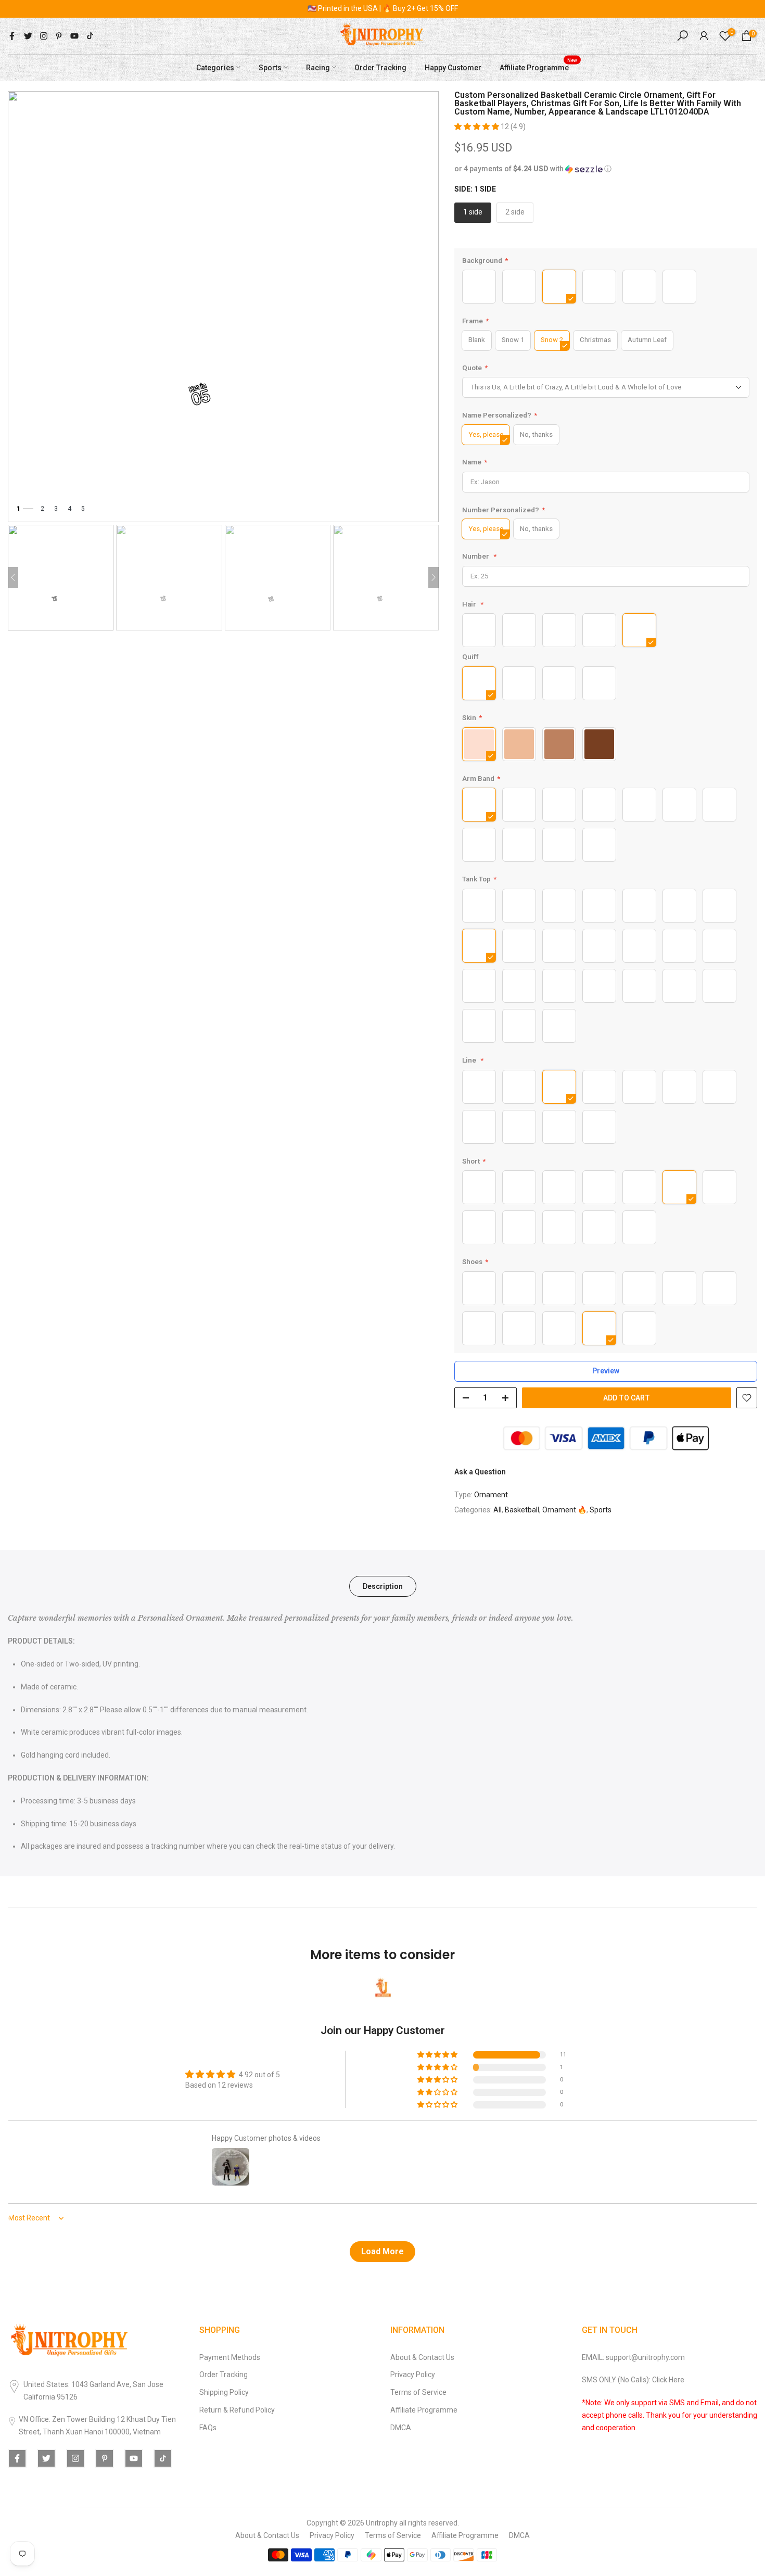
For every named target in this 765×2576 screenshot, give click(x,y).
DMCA (401, 2428)
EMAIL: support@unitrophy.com (633, 2357)
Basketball (522, 1510)
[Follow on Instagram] (44, 36)
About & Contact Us (422, 2357)
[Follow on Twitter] (28, 36)
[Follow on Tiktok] (90, 36)
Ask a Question (480, 1472)
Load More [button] (382, 2251)
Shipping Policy (224, 2392)
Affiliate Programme (538, 66)
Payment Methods (230, 2357)
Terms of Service (418, 2392)
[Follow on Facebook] (12, 36)
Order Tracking (380, 67)
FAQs (208, 2428)
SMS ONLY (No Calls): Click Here (633, 2380)
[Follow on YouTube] (74, 36)
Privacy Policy (413, 2375)
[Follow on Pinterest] (59, 36)
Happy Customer (453, 67)
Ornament (491, 1495)
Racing (318, 67)
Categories (215, 67)
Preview (606, 1371)
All (498, 1510)
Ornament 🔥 (564, 1510)
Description (383, 1586)
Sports (270, 67)
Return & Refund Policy (237, 2410)
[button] (477, 127)
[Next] (433, 577)
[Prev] (13, 577)
